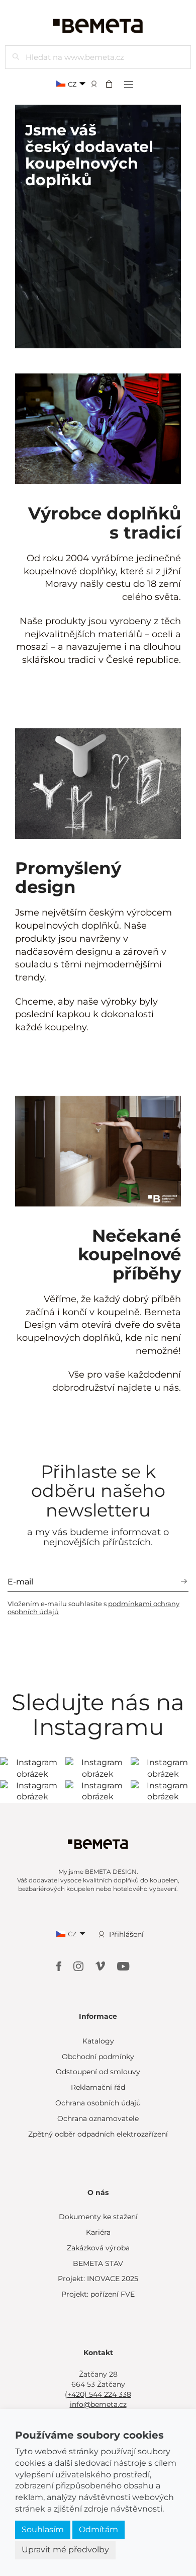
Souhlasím (43, 2529)
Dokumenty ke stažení (98, 2217)
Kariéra (98, 2232)
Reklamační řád (98, 2087)
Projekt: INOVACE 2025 (98, 2279)
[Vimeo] (101, 1965)
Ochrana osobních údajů (98, 2103)
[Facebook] (60, 1965)
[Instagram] (79, 1965)
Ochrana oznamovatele (98, 2118)
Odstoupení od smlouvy (98, 2072)
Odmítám (99, 2529)
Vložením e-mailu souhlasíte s (93, 1608)
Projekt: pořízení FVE (98, 2294)
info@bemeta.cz (98, 2404)
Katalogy (98, 2041)
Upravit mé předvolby (65, 2550)
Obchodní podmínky (98, 2057)
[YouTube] (123, 1965)
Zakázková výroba (98, 2248)
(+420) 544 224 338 (98, 2394)
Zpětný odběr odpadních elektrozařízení (98, 2134)
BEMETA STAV (98, 2263)
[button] (112, 84)
